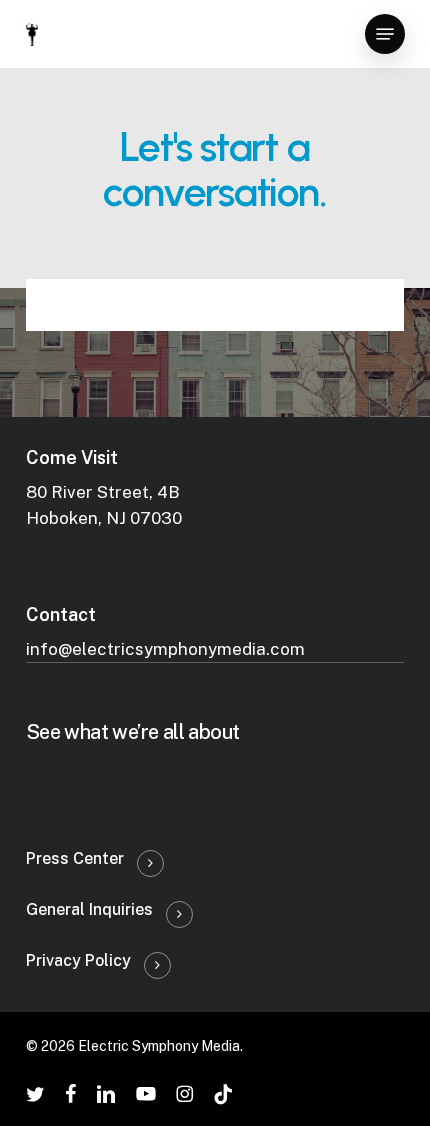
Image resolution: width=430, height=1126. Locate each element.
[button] (385, 34)
